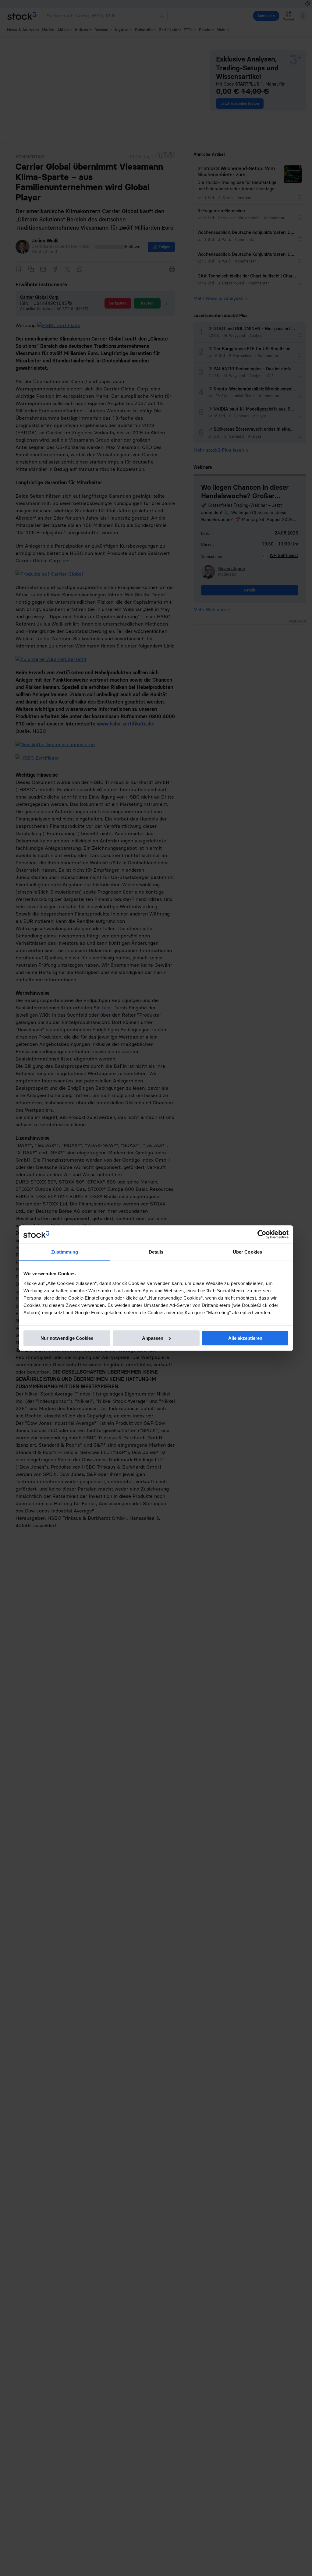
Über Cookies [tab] (247, 1252)
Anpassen (153, 1338)
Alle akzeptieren (245, 1338)
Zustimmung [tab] (65, 1252)
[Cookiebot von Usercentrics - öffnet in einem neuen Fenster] (262, 1234)
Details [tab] (156, 1252)
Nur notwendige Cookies (67, 1338)
